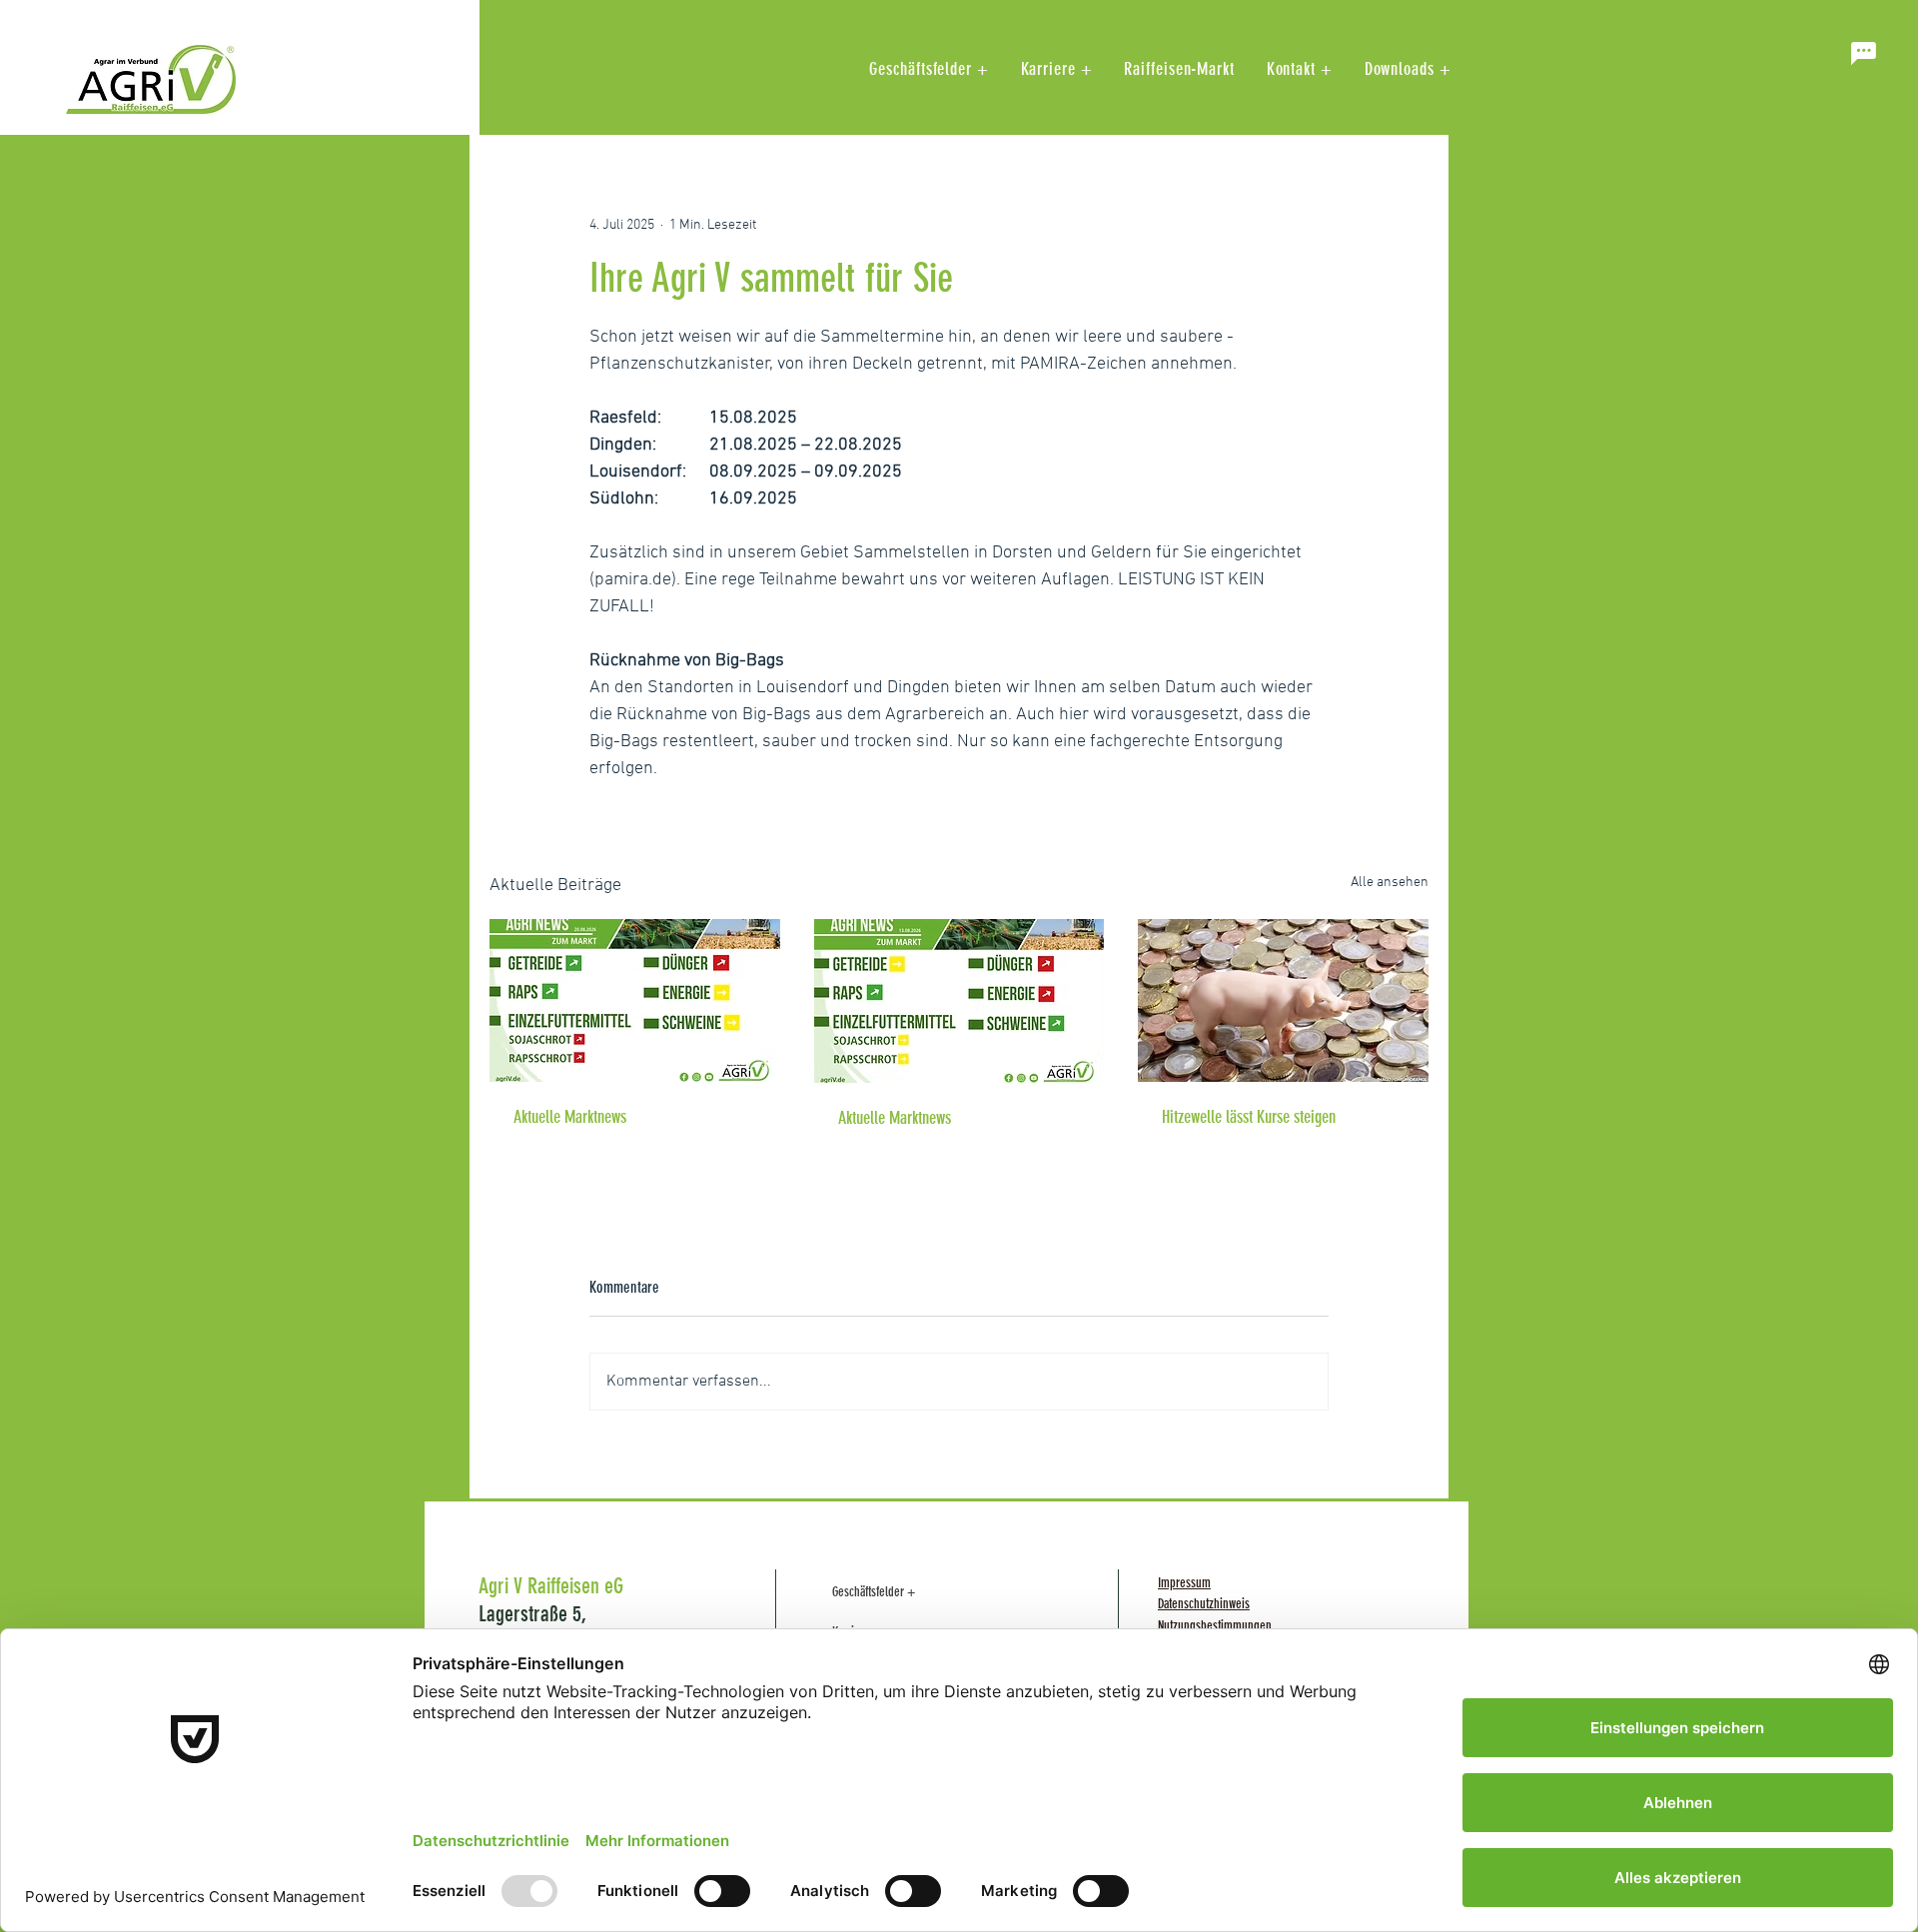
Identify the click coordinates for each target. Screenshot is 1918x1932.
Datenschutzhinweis (1204, 1604)
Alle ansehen (1390, 883)
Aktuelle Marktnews (570, 1117)
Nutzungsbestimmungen (1215, 1626)
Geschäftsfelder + (874, 1592)
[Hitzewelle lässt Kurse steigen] (1283, 1000)
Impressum (1184, 1583)
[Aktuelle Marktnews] (635, 1000)
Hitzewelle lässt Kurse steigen (1249, 1117)
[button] (1863, 53)
